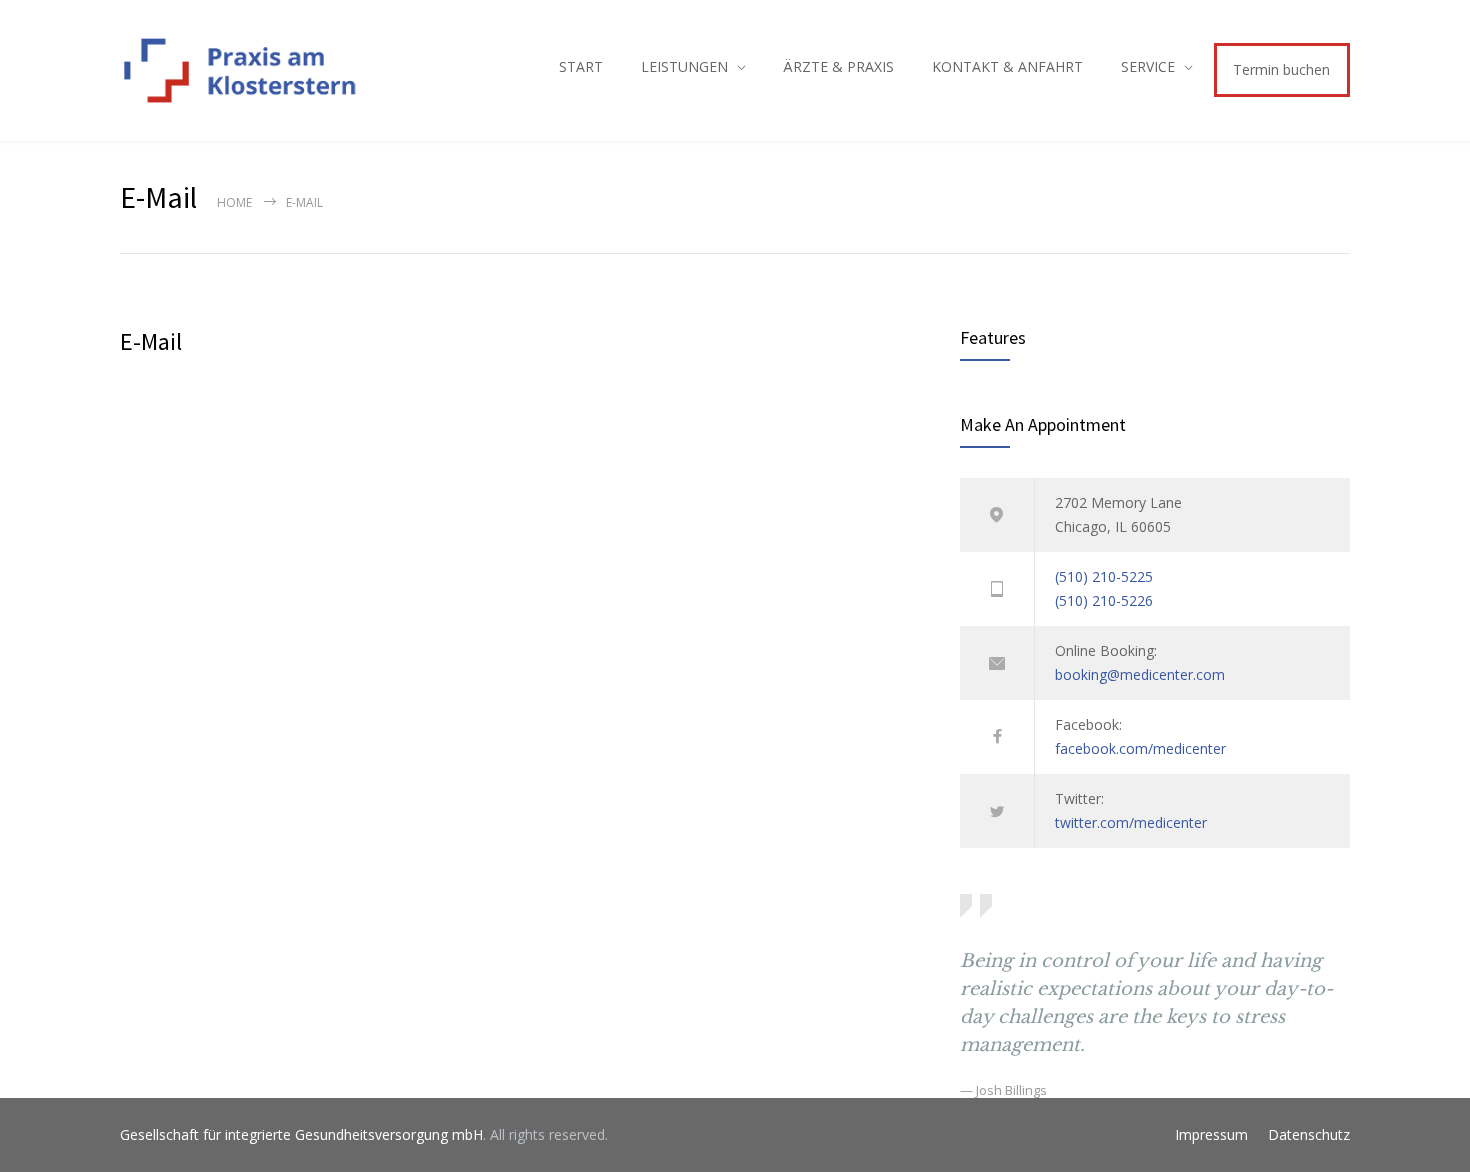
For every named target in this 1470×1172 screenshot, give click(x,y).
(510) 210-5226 (1104, 600)
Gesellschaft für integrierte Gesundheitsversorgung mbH (301, 1134)
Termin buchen (1281, 69)
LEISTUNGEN (684, 66)
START (581, 66)
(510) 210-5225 (1104, 576)
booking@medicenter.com (1140, 674)
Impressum (1211, 1134)
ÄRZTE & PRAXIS (838, 66)
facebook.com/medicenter (1140, 748)
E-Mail (151, 341)
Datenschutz (1309, 1134)
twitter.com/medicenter (1131, 822)
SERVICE (1148, 66)
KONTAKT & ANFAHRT (1007, 66)
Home (234, 202)
